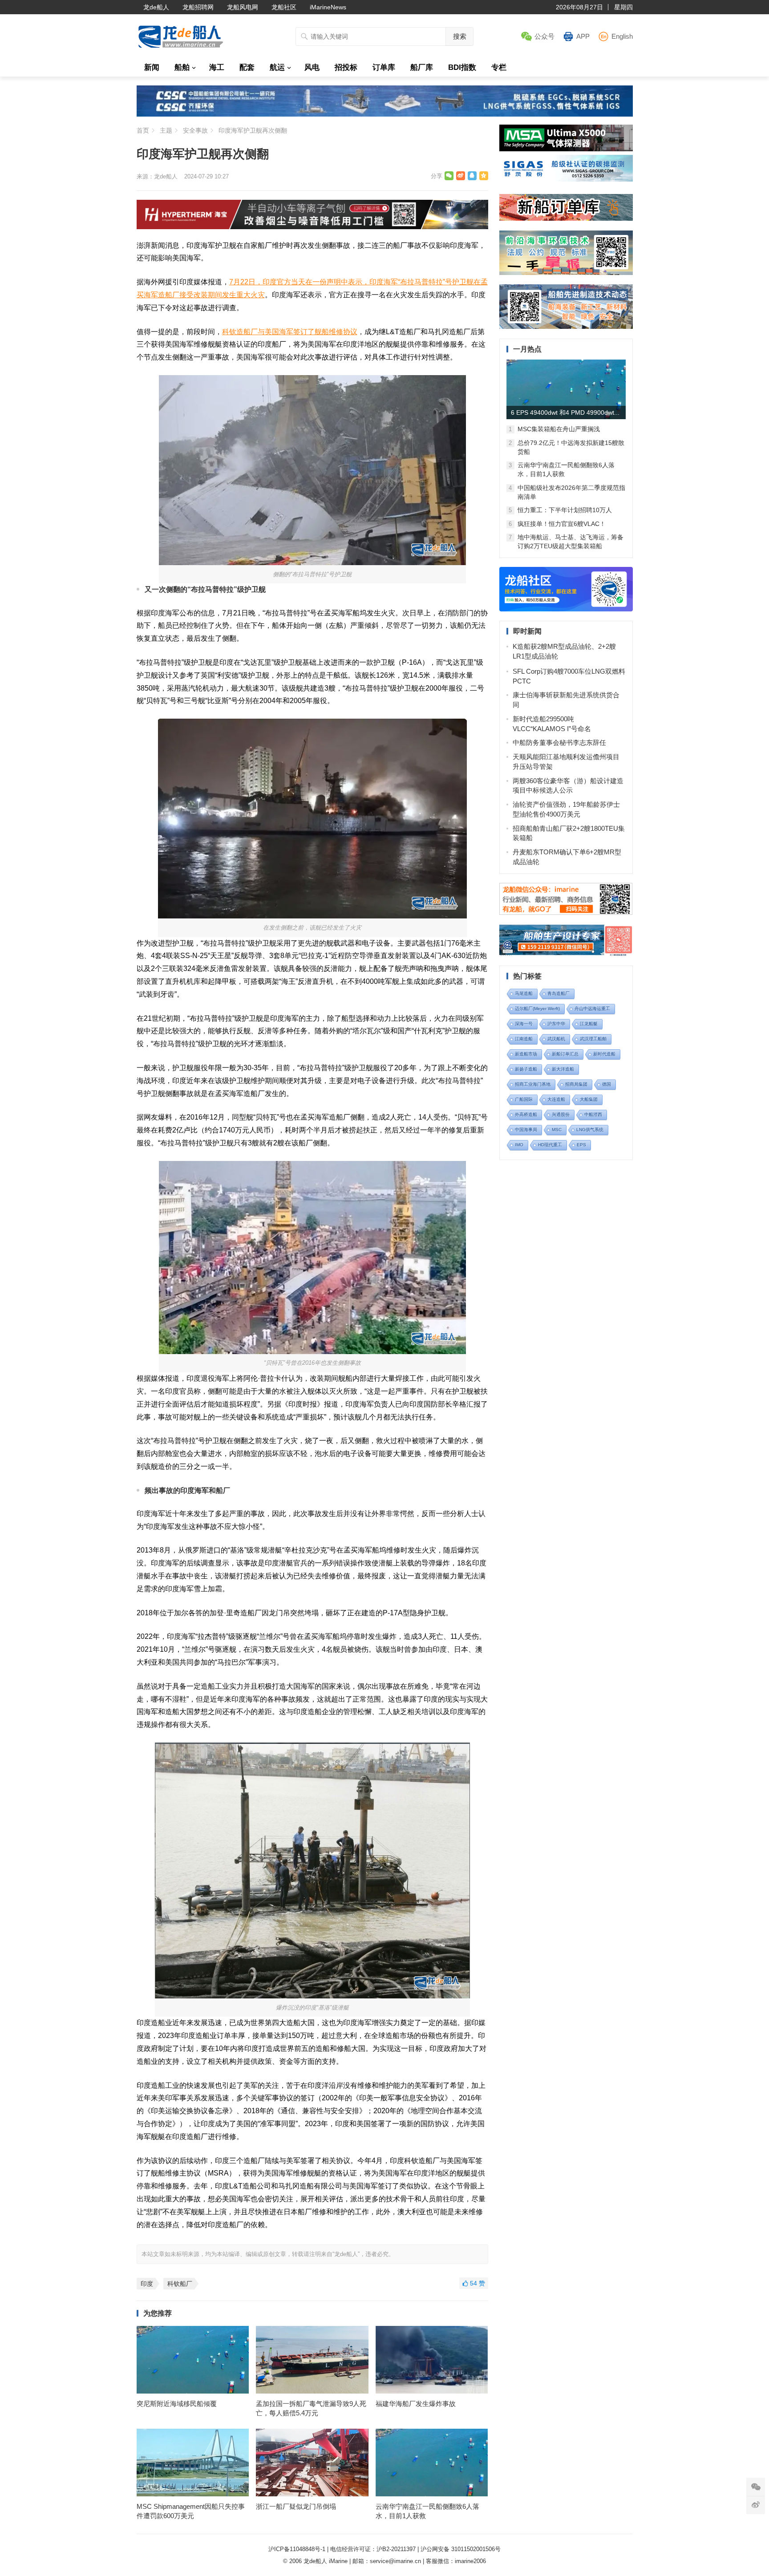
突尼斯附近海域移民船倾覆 (177, 2404)
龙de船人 (156, 7)
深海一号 (524, 1024)
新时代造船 (604, 1054)
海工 (217, 67)
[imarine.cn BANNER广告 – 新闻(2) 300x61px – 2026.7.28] (566, 179)
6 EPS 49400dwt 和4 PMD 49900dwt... (565, 412)
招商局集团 (576, 1084)
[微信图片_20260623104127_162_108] (312, 227)
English (622, 36)
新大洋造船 (563, 1069)
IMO (519, 1145)
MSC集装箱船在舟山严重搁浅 (559, 429)
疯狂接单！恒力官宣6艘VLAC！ (562, 524)
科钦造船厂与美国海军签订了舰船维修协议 (290, 332)
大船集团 (589, 1099)
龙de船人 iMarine (326, 2561)
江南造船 (524, 1039)
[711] (385, 114)
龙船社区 (284, 7)
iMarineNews (328, 7)
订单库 (384, 67)
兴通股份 (561, 1114)
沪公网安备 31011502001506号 (461, 2549)
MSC (557, 1130)
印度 (147, 2284)
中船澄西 (593, 1114)
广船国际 (524, 1099)
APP (583, 36)
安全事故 (195, 130)
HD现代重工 (550, 1145)
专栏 (499, 67)
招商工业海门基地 (533, 1084)
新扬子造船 (526, 1069)
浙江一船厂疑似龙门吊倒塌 (296, 2506)
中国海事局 (526, 1130)
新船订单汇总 (565, 1054)
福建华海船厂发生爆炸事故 (416, 2404)
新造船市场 (526, 1054)
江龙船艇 (589, 1024)
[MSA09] (566, 149)
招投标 (346, 67)
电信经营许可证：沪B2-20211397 (373, 2549)
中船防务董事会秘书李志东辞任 (559, 742)
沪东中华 (556, 1024)
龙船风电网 (243, 7)
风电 (312, 67)
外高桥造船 (526, 1114)
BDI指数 (462, 67)
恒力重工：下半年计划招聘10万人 (565, 510)
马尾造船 (524, 993)
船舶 (182, 67)
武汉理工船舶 (593, 1039)
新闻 (152, 67)
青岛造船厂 (559, 993)
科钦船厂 (180, 2284)
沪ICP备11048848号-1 (297, 2549)
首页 (143, 130)
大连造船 (556, 1099)
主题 (166, 130)
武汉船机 (556, 1039)
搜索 (460, 36)
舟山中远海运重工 (592, 1009)
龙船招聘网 (198, 7)
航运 (277, 67)
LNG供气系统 (590, 1130)
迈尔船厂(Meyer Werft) (537, 1009)
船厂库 (422, 67)
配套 (247, 67)
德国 (607, 1084)
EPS (581, 1145)
